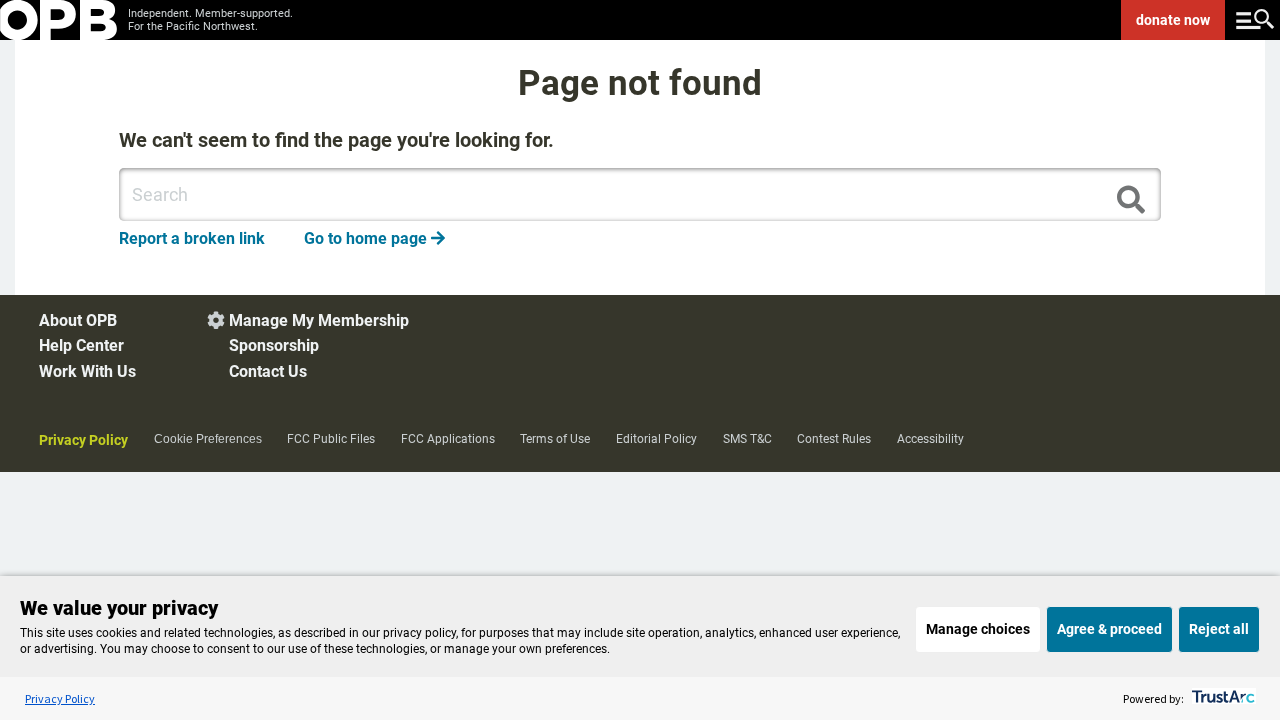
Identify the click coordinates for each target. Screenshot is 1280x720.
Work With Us (87, 371)
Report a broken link (192, 238)
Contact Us (268, 371)
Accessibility (930, 439)
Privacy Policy (83, 440)
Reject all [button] (1219, 629)
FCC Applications (448, 439)
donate (1173, 20)
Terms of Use (555, 439)
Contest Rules (834, 439)
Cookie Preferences (208, 439)
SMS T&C (747, 439)
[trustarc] (1221, 698)
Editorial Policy (656, 439)
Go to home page (374, 238)
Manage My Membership (319, 320)
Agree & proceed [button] (1109, 629)
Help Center (81, 345)
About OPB (78, 320)
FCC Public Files (331, 439)
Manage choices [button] (978, 629)
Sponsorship (274, 345)
